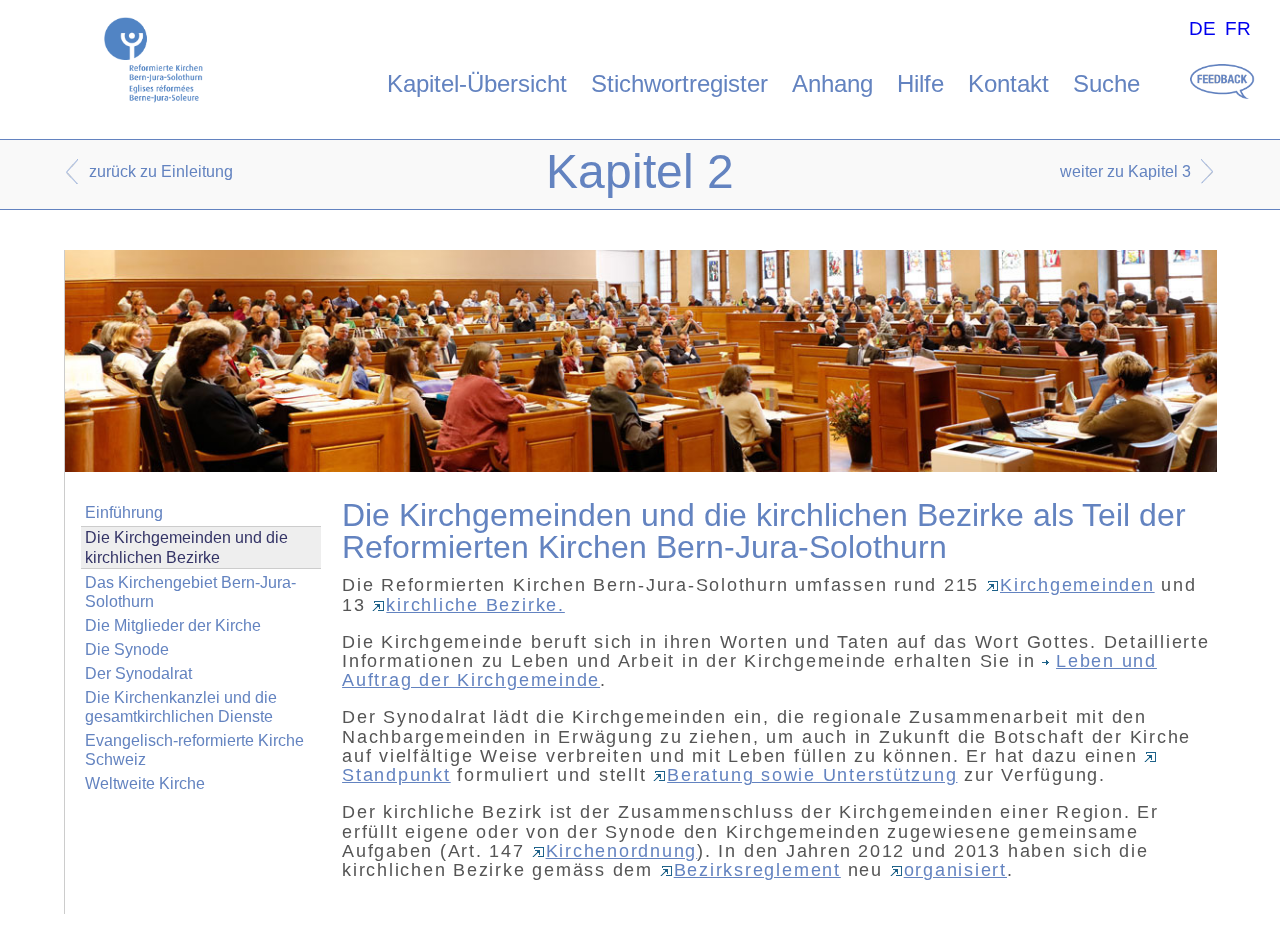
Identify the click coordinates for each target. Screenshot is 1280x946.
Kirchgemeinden (1077, 585)
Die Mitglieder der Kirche (173, 625)
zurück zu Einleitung (161, 171)
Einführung (124, 512)
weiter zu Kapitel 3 (1125, 171)
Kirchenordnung (622, 851)
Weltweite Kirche (145, 783)
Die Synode (127, 649)
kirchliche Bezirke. (475, 605)
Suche (1106, 83)
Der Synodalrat (138, 673)
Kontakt (1008, 83)
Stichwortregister (679, 83)
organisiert (955, 870)
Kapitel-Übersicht (477, 83)
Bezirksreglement (757, 870)
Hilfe (920, 83)
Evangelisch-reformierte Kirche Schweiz (194, 750)
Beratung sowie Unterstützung (812, 775)
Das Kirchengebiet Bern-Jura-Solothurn (190, 592)
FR (1238, 28)
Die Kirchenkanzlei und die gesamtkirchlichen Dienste (181, 707)
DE (1202, 28)
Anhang (832, 83)
